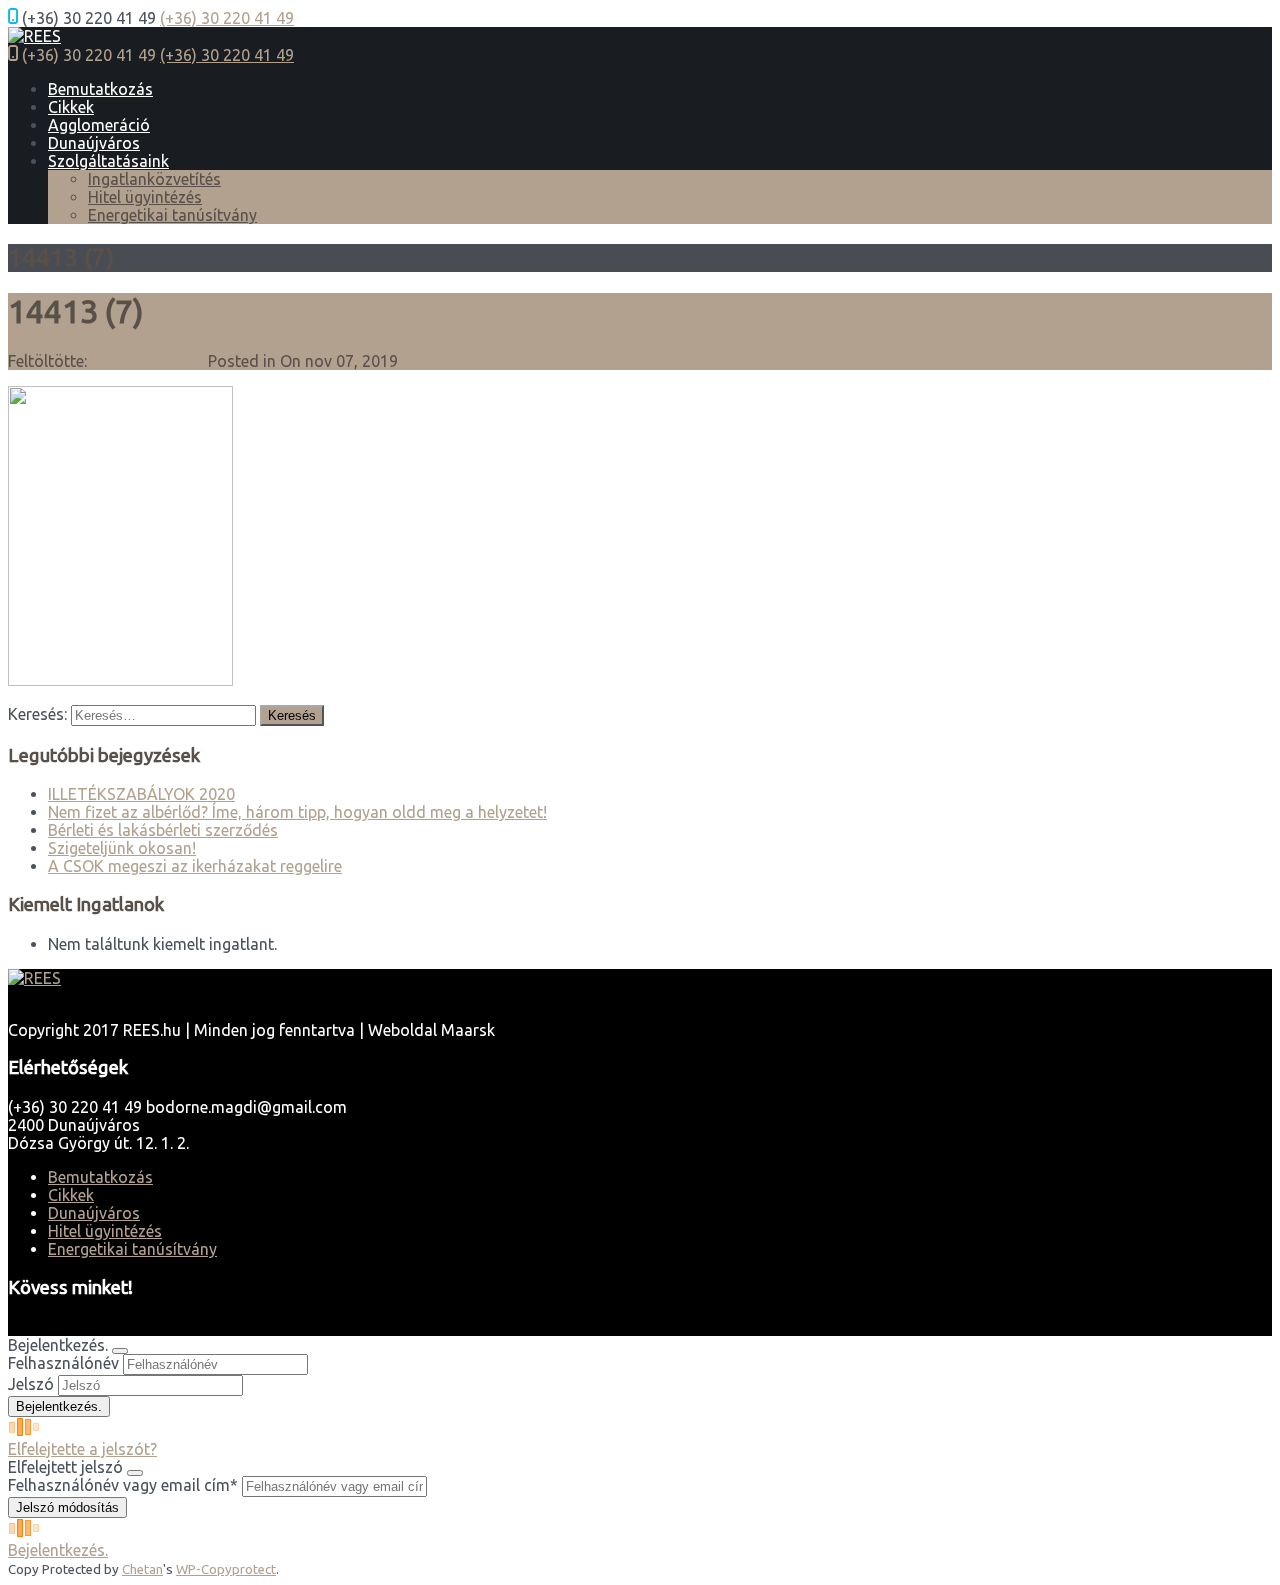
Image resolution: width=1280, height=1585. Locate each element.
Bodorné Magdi (147, 361)
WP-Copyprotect (226, 1569)
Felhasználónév (63, 1363)
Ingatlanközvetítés (154, 179)
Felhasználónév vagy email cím (123, 1485)
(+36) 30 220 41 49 (227, 18)
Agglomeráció (99, 125)
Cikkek (71, 107)
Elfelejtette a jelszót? (82, 1449)
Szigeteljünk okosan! (122, 848)
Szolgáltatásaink (108, 161)
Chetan (142, 1569)
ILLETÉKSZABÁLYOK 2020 (141, 794)
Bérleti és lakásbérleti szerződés (163, 830)
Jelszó (31, 1384)
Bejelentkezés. (58, 1550)
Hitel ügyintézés (145, 197)
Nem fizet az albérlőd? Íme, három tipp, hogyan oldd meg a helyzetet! (297, 812)
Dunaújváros (94, 143)
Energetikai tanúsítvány (172, 215)
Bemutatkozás (100, 89)
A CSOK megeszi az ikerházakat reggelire (195, 866)
